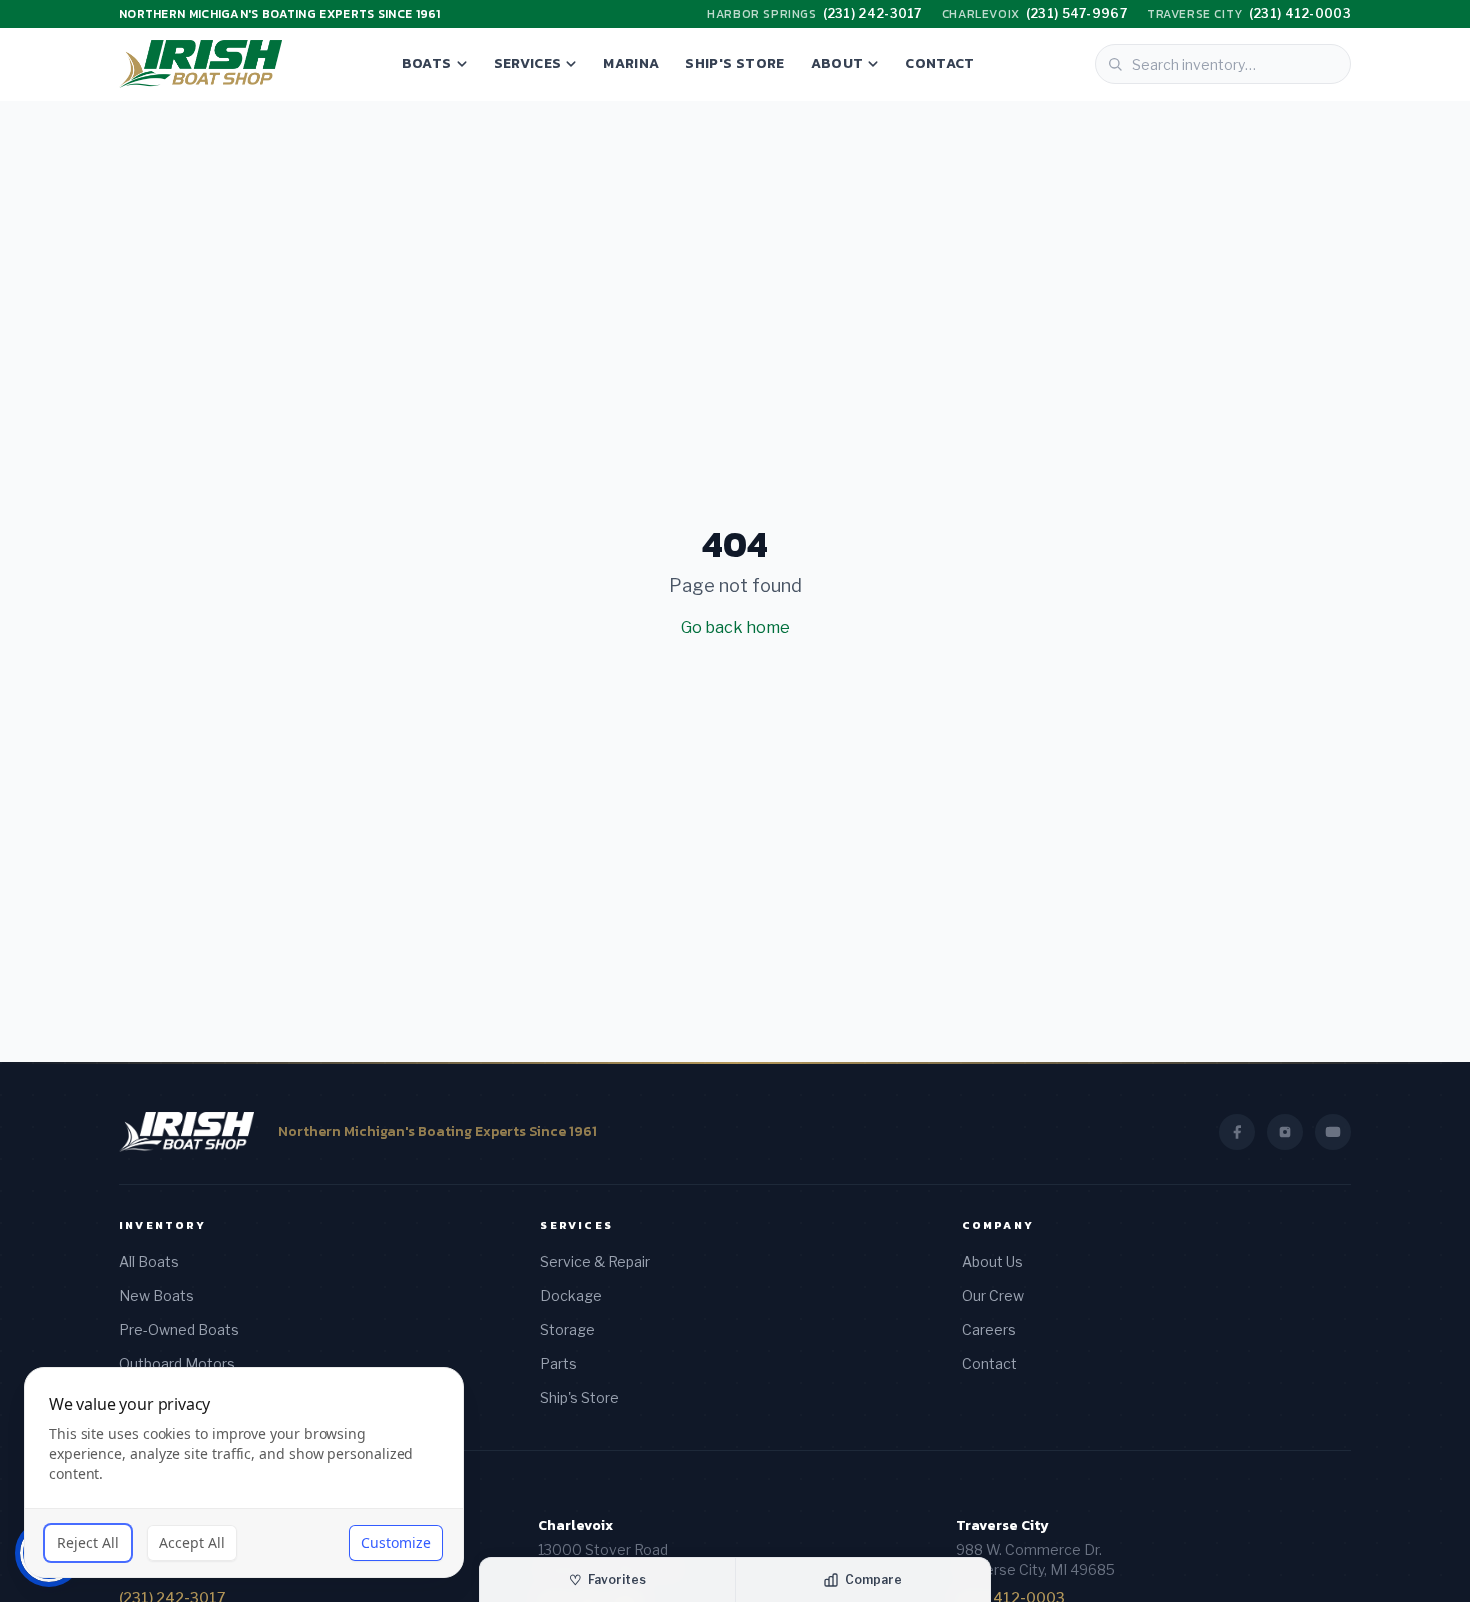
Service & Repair (595, 1261)
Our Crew (993, 1295)
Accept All (192, 1542)
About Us (992, 1261)
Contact (939, 63)
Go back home (735, 627)
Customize (396, 1542)
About (837, 63)
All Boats (149, 1261)
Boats (427, 63)
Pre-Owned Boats (179, 1329)
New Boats (156, 1295)
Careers (989, 1329)
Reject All (88, 1542)
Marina (631, 63)
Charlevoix (575, 1525)
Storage (567, 1329)
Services (528, 63)
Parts (558, 1363)
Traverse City (1002, 1525)
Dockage (571, 1295)
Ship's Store (734, 63)
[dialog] (244, 1472)
